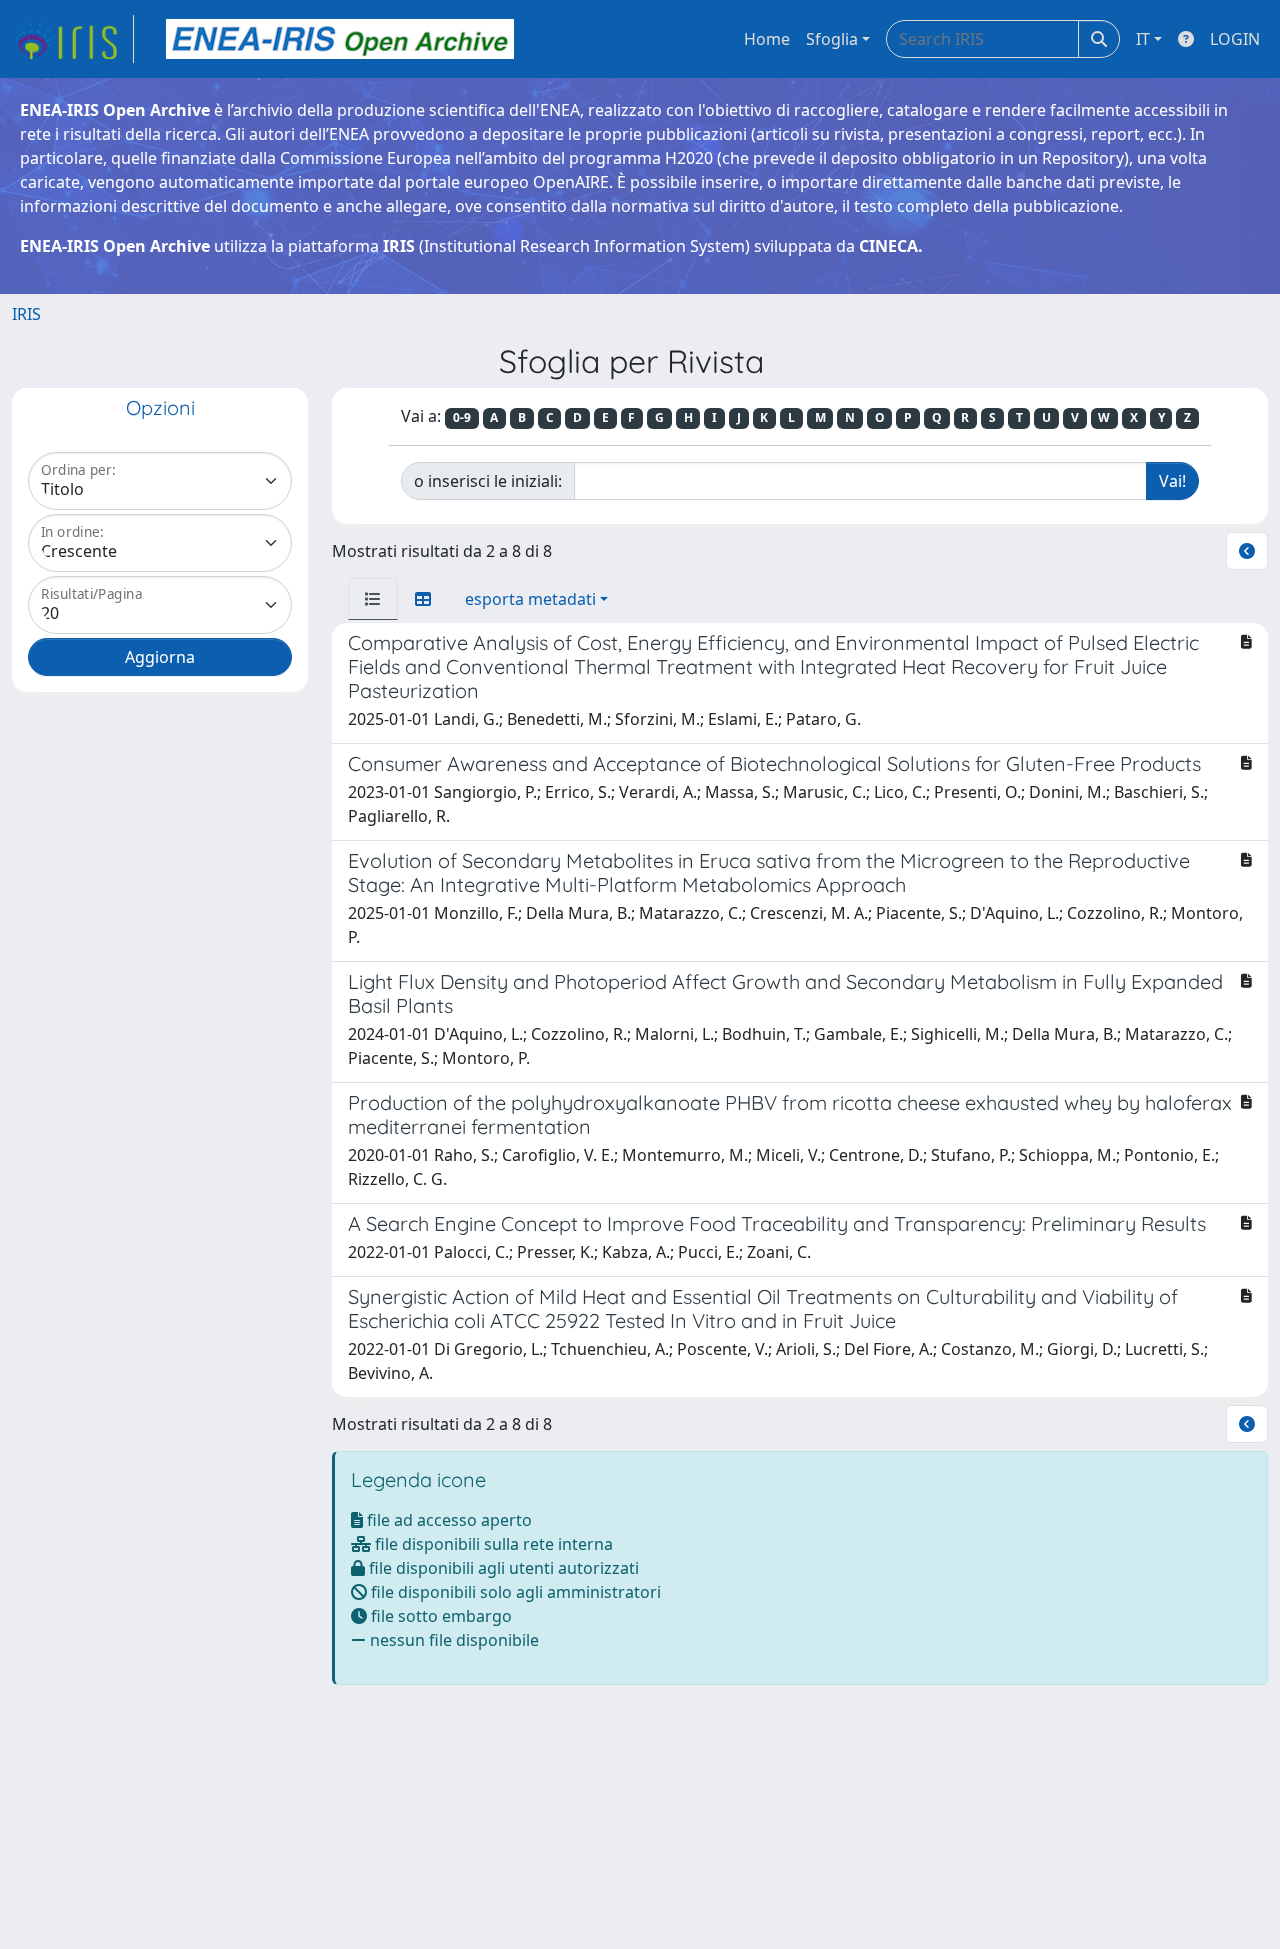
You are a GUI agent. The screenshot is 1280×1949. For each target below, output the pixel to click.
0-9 (462, 417)
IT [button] (1143, 39)
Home (767, 39)
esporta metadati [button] (530, 599)
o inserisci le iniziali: (488, 481)
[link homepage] (73, 39)
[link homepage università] (340, 39)
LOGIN (1235, 39)
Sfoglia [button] (832, 39)
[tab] (373, 599)
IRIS (26, 314)
